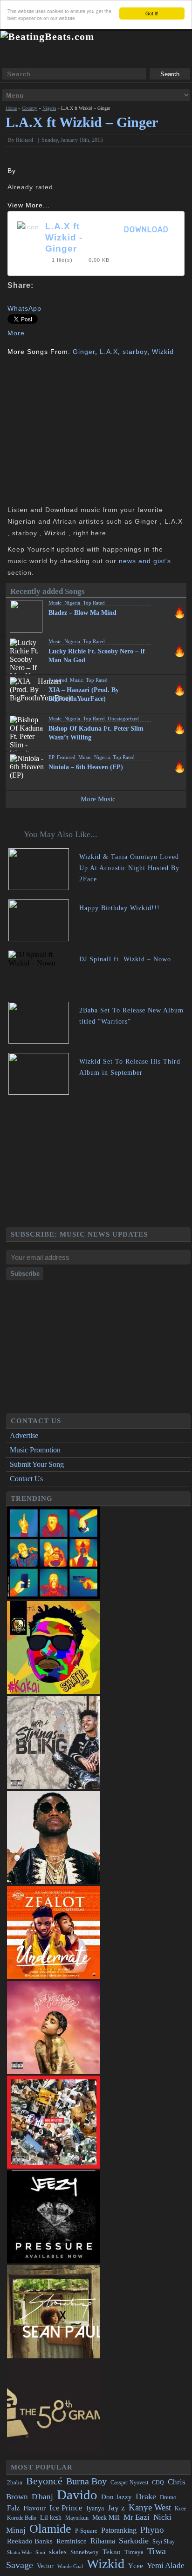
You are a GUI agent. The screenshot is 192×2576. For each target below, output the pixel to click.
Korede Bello (22, 2518)
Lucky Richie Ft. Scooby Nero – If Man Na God (97, 656)
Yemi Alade (166, 2566)
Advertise (24, 1435)
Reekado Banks (30, 2541)
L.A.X (109, 352)
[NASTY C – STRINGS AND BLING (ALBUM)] (54, 1787)
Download (146, 230)
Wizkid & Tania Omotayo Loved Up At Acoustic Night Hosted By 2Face (129, 868)
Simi (40, 2552)
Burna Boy (86, 2481)
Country (30, 108)
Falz (13, 2508)
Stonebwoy (85, 2552)
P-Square (86, 2531)
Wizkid (163, 352)
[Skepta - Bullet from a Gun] (54, 1597)
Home (11, 108)
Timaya (134, 2552)
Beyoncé (44, 2481)
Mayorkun (77, 2518)
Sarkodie (134, 2541)
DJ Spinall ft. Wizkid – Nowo (125, 959)
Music (55, 603)
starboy (135, 352)
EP (51, 757)
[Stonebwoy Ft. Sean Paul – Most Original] (54, 2356)
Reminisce (72, 2541)
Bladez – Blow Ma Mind (82, 613)
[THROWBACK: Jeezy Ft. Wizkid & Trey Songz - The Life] (54, 2261)
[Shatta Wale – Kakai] (54, 1692)
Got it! (152, 13)
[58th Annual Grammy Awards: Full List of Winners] (54, 2451)
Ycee (136, 2566)
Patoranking (119, 2530)
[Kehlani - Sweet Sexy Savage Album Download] (54, 2071)
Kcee (180, 2509)
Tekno (112, 2552)
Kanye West (150, 2507)
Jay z (116, 2508)
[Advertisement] (86, 430)
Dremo (168, 2497)
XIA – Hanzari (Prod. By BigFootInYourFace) (84, 694)
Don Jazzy (117, 2497)
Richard (24, 140)
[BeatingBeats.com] (47, 37)
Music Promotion (35, 1450)
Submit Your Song (37, 1464)
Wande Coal (70, 2566)
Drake (146, 2496)
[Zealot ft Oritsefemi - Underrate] (54, 1976)
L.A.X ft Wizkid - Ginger (64, 237)
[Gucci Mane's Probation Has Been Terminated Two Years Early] (54, 1881)
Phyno (152, 2530)
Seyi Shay (164, 2542)
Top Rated (94, 603)
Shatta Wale (19, 2553)
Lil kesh (51, 2518)
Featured (58, 680)
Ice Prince (66, 2508)
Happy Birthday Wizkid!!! (120, 908)
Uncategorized (123, 719)
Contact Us (26, 1479)
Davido (77, 2495)
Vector (45, 2566)
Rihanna (103, 2541)
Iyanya (95, 2508)
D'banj (42, 2497)
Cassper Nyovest (129, 2483)
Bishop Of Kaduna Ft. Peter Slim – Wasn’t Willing (99, 733)
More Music (98, 799)
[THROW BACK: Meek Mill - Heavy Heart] (54, 2166)
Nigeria (49, 108)
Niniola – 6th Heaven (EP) (86, 767)
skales (58, 2552)
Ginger (84, 352)
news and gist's (145, 561)
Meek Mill (106, 2518)
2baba (15, 2483)
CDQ (158, 2483)
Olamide (50, 2529)
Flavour (34, 2508)
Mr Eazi (137, 2517)
